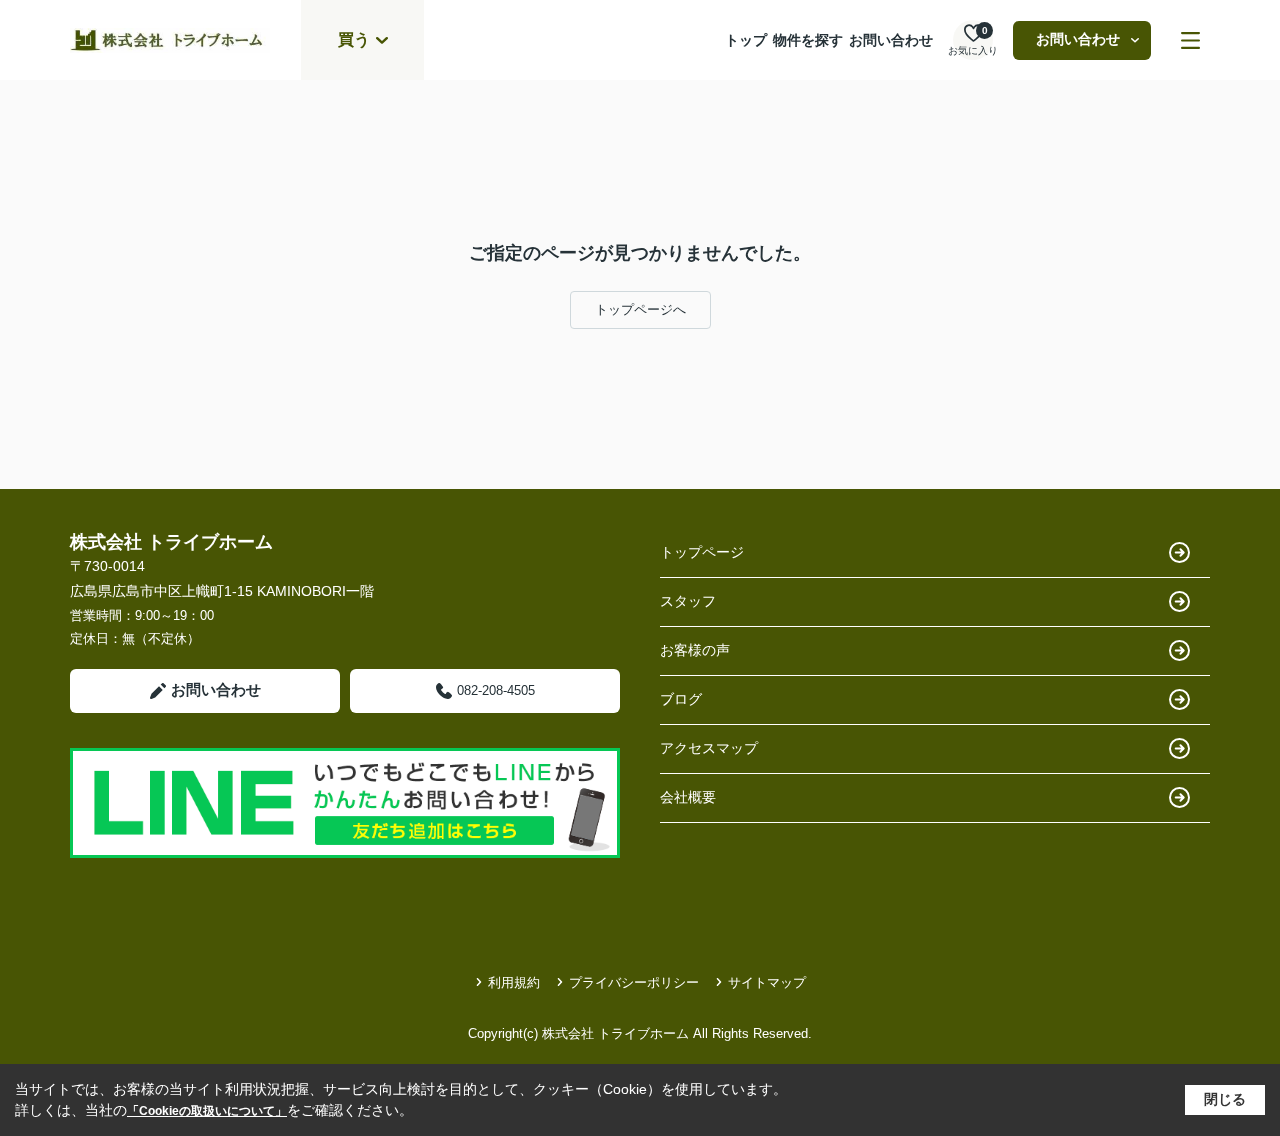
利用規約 (514, 982)
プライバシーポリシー (634, 982)
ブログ (681, 699)
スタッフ (688, 601)
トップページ (702, 552)
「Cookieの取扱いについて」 (207, 1111)
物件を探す (808, 40)
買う (354, 39)
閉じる (1225, 1099)
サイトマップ (767, 982)
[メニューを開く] (1190, 40)
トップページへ (640, 309)
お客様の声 (695, 650)
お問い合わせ (891, 40)
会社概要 (688, 797)
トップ (746, 40)
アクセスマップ (709, 748)
